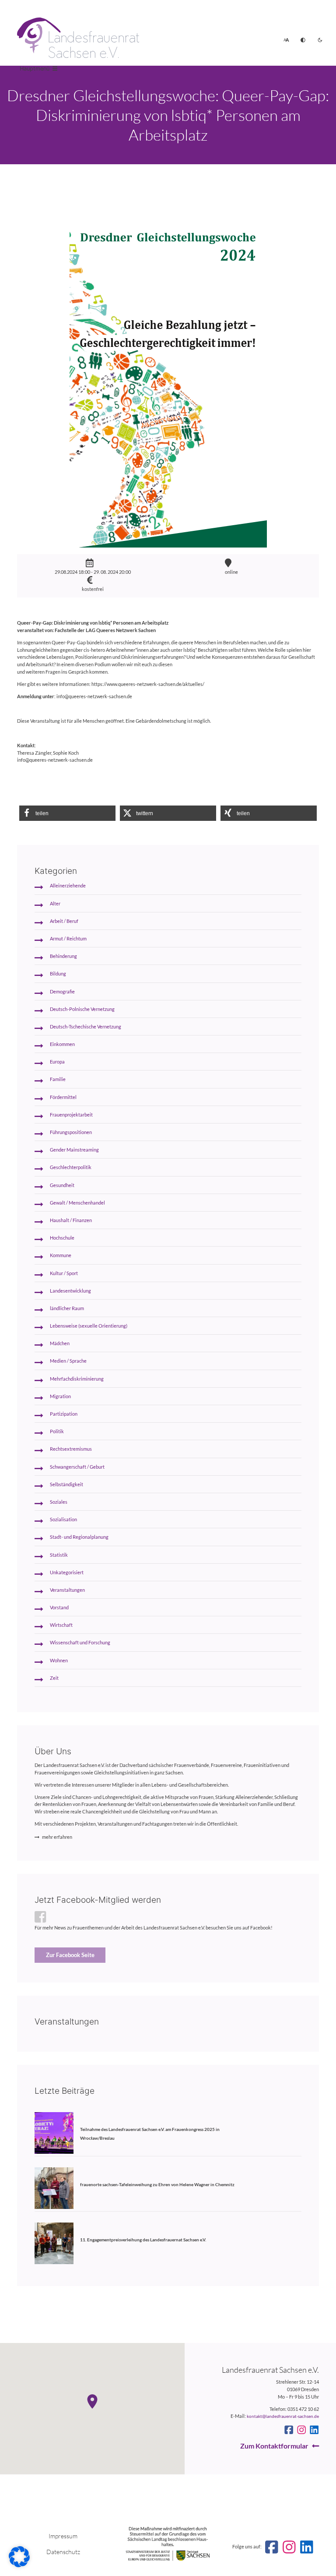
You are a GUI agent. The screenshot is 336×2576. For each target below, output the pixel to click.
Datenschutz (63, 2552)
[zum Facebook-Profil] (289, 2430)
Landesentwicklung (70, 1291)
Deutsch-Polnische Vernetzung (82, 1009)
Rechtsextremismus (71, 1449)
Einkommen (62, 1044)
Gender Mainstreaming (74, 1150)
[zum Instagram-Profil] (301, 2430)
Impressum (63, 2536)
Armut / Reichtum (68, 938)
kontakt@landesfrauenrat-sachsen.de (283, 2416)
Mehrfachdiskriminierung (77, 1379)
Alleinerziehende (68, 885)
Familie (58, 1079)
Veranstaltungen (67, 1590)
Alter (55, 903)
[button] (67, 813)
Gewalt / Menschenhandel (77, 1203)
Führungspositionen (71, 1132)
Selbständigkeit (66, 1484)
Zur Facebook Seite (70, 1955)
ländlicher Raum (67, 1308)
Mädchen (60, 1343)
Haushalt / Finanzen (71, 1220)
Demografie (62, 991)
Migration (60, 1396)
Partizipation (64, 1414)
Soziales (59, 1502)
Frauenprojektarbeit (71, 1115)
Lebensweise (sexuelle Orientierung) (89, 1326)
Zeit (54, 1678)
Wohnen (59, 1660)
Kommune (61, 1255)
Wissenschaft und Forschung (80, 1642)
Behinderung (63, 956)
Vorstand (59, 1607)
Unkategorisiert (67, 1572)
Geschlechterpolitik (71, 1167)
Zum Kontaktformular (274, 2446)
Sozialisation (63, 1519)
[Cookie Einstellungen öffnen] (19, 2565)
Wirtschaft (61, 1625)
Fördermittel (63, 1097)
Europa (57, 1062)
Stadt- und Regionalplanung (79, 1537)
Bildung (58, 974)
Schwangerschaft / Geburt (77, 1467)
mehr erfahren (57, 1837)
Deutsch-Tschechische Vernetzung (86, 1027)
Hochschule (62, 1238)
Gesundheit (62, 1185)
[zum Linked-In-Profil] (314, 2430)
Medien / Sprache (68, 1361)
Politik (57, 1431)
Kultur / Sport (64, 1273)
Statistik (59, 1555)
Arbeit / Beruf (64, 921)
